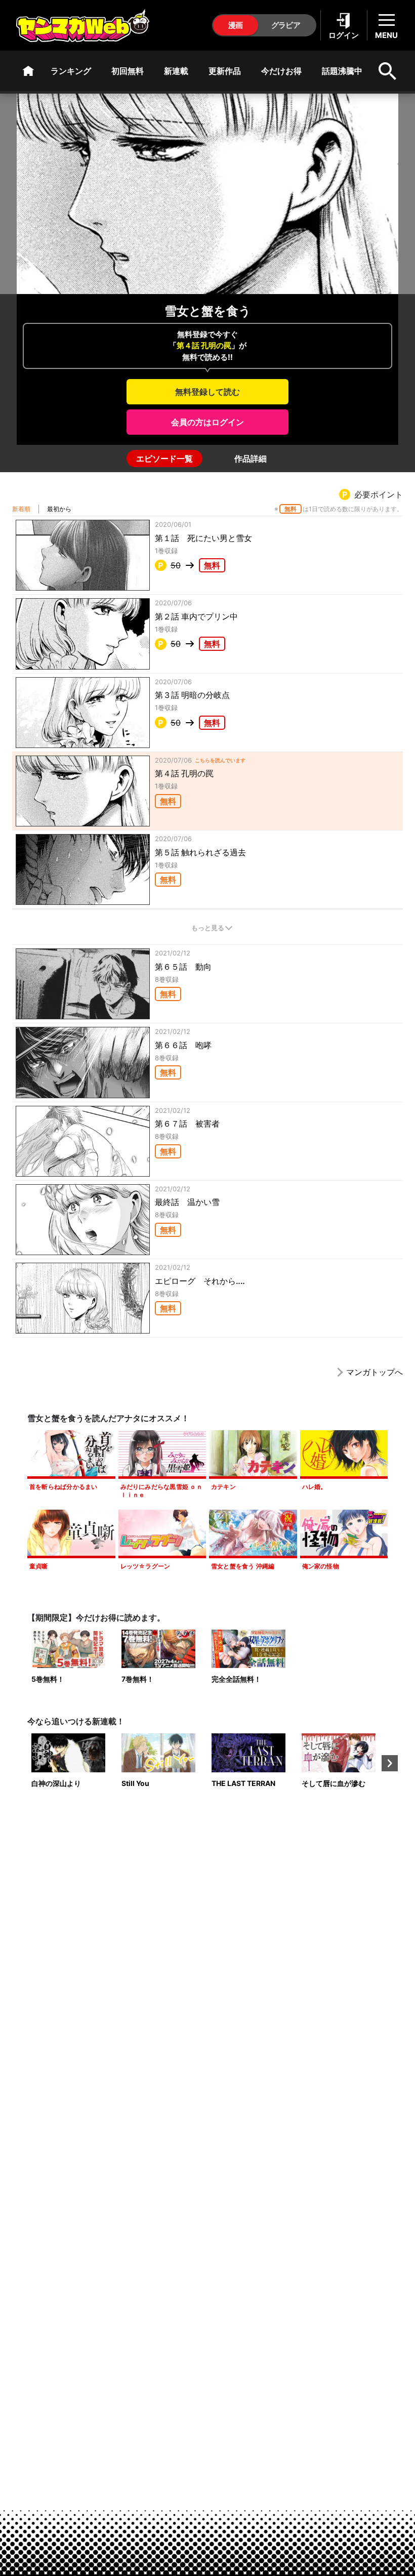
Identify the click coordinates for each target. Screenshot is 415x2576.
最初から (59, 509)
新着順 (21, 509)
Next (390, 1763)
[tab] (164, 459)
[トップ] (28, 71)
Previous (25, 1763)
